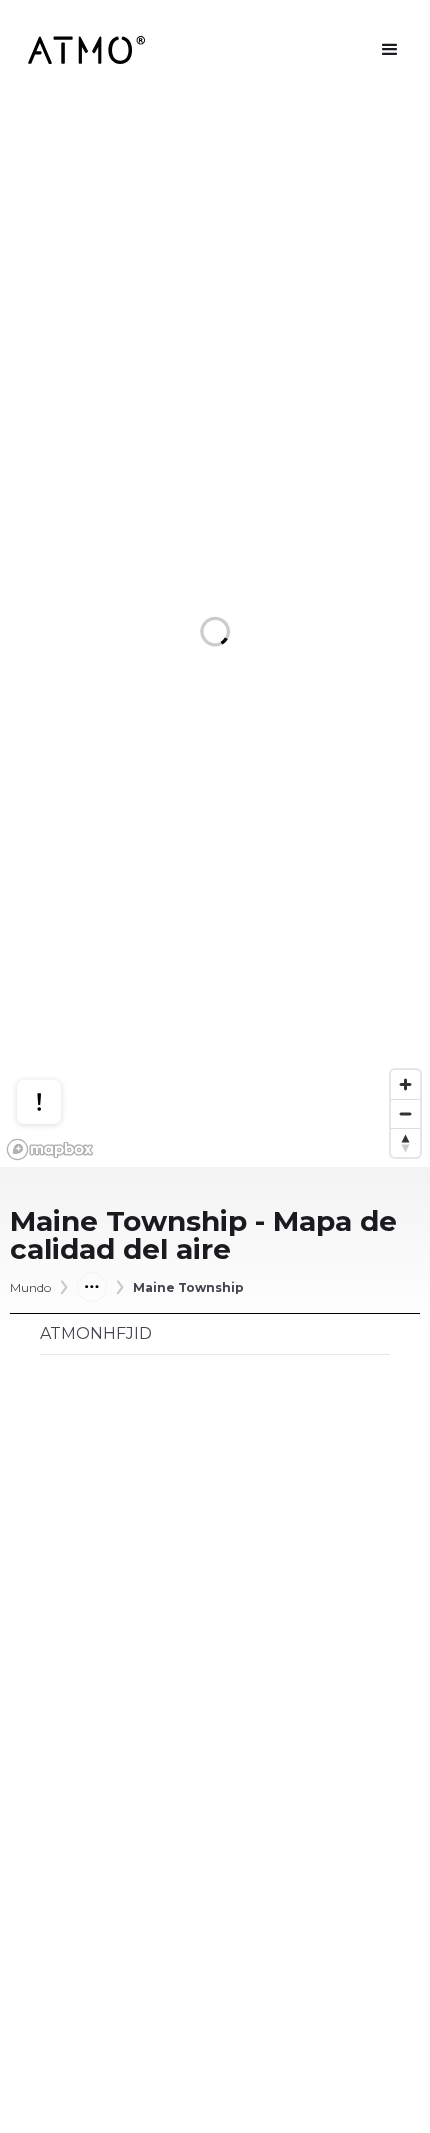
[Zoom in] (405, 1084)
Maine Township (188, 1288)
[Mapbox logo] (50, 1149)
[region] (215, 633)
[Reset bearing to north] (405, 1142)
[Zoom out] (405, 1113)
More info (58, 1024)
